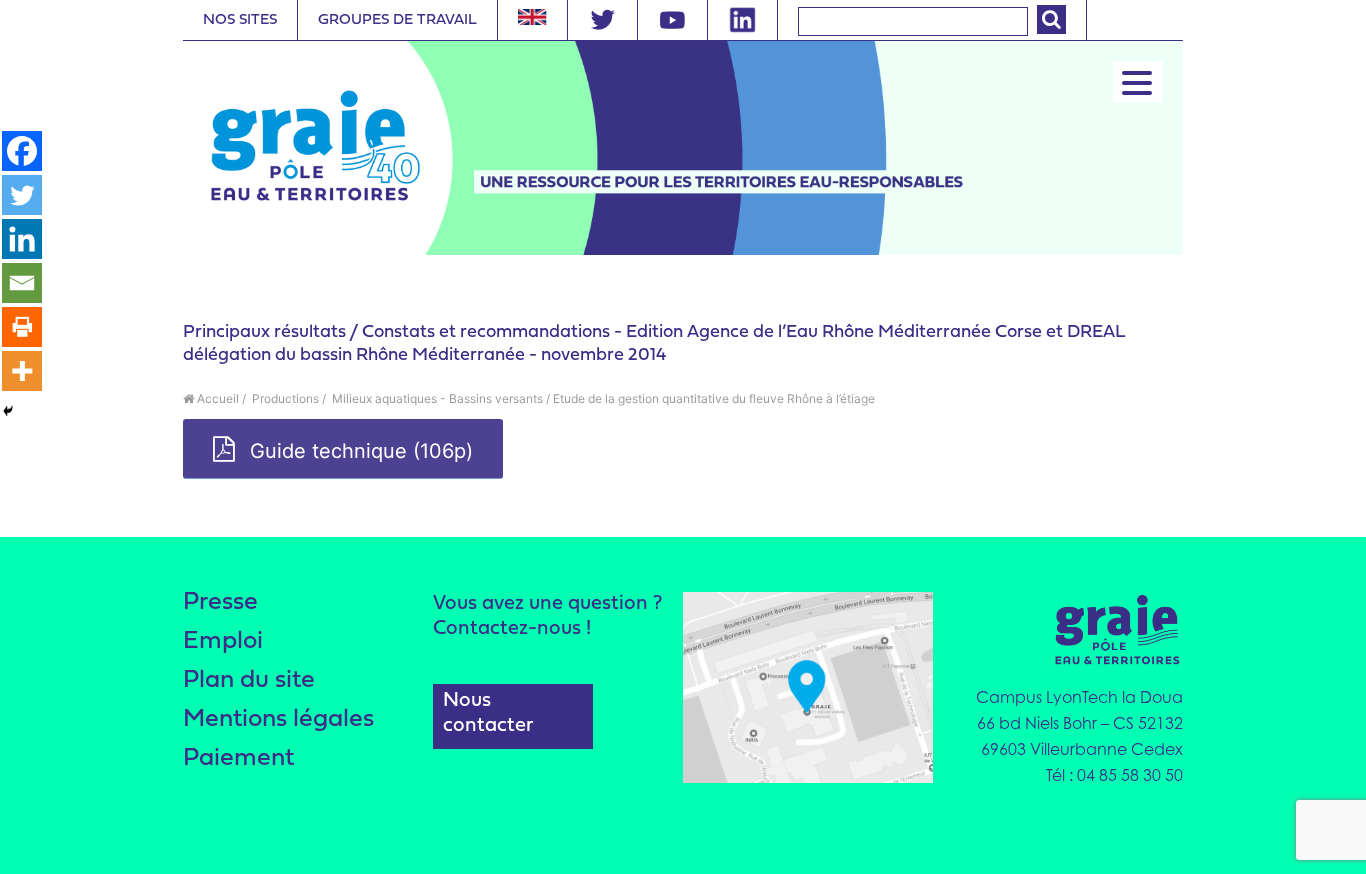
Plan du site (249, 680)
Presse (220, 602)
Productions (284, 398)
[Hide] (8, 411)
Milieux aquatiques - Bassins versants (436, 398)
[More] (22, 371)
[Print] (22, 327)
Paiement (238, 758)
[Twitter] (22, 195)
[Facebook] (22, 151)
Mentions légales (278, 719)
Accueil (216, 398)
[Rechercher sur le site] (1051, 19)
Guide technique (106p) (358, 451)
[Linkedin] (22, 239)
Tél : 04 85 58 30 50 (1114, 775)
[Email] (22, 283)
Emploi (223, 641)
